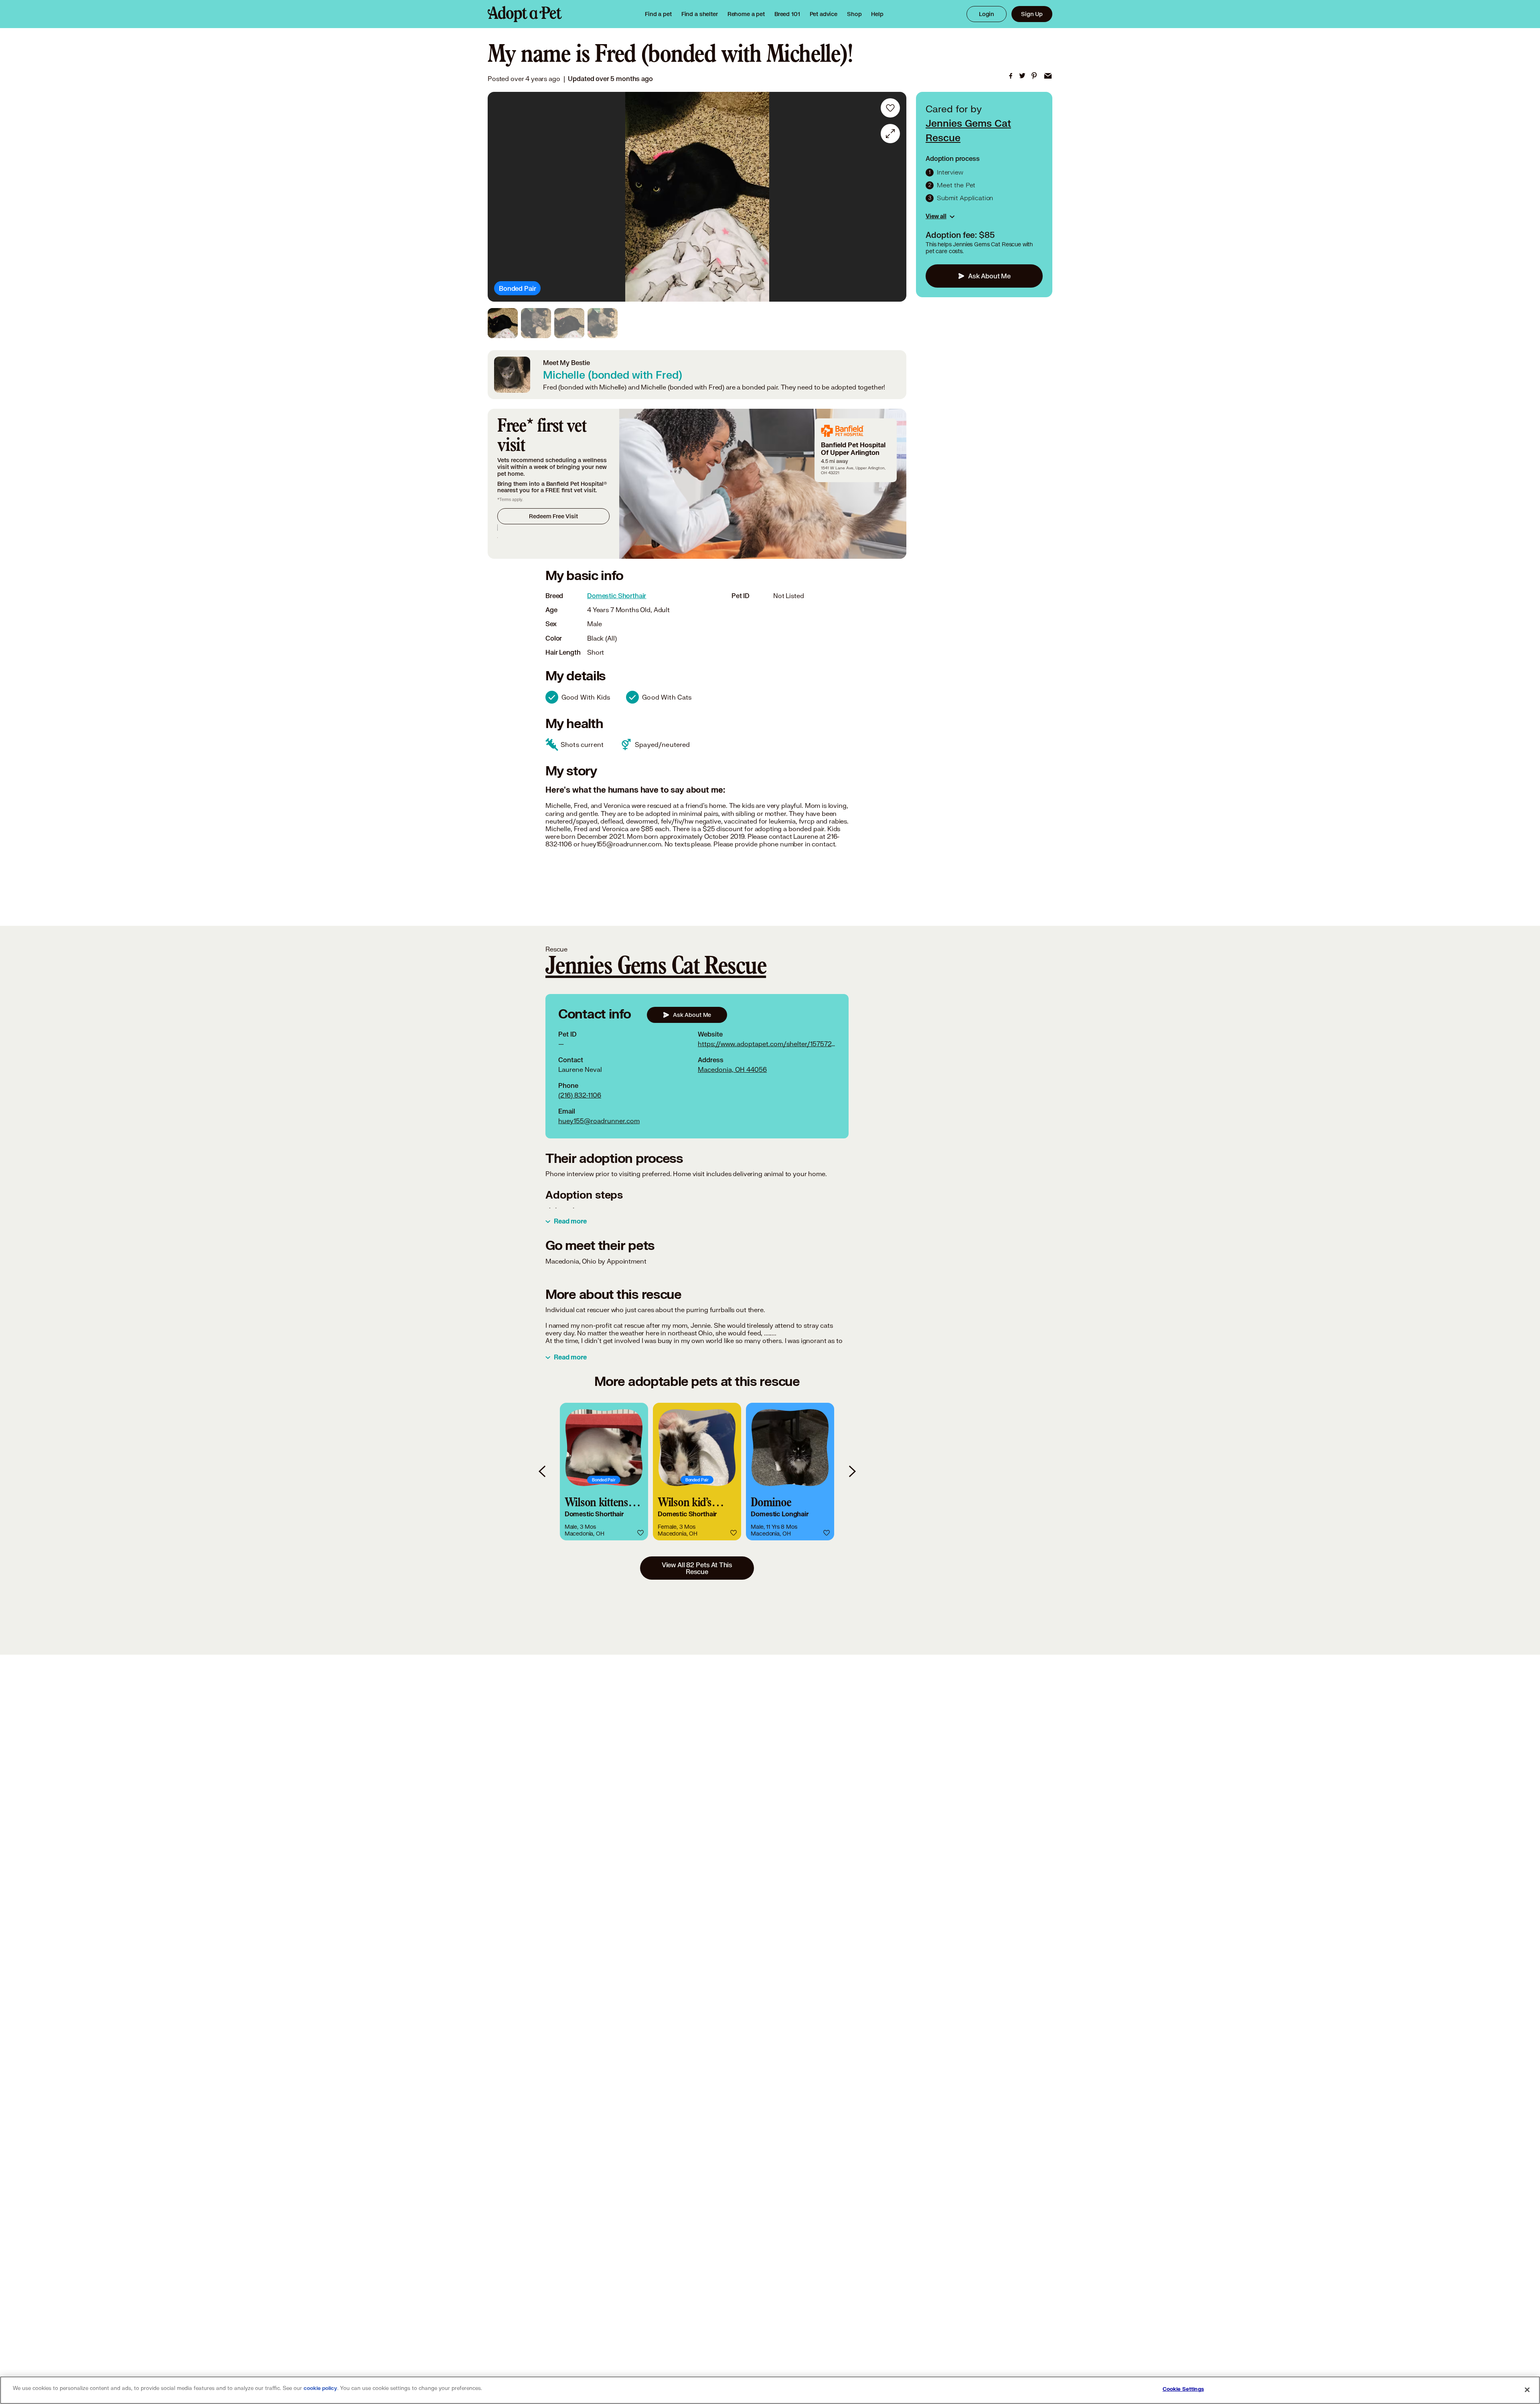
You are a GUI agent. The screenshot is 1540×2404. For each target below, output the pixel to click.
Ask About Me (989, 276)
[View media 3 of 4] (569, 323)
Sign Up (1032, 14)
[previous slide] (543, 1472)
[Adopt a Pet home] (525, 14)
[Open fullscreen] (890, 134)
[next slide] (852, 1472)
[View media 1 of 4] (503, 323)
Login (987, 14)
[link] (746, 14)
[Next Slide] (895, 197)
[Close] (1527, 2390)
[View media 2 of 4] (536, 323)
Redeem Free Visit (553, 516)
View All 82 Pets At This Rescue (697, 1568)
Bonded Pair (517, 288)
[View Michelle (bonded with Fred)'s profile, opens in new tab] (512, 375)
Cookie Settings (1183, 2389)
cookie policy (320, 2388)
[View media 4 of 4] (603, 323)
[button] (604, 1472)
